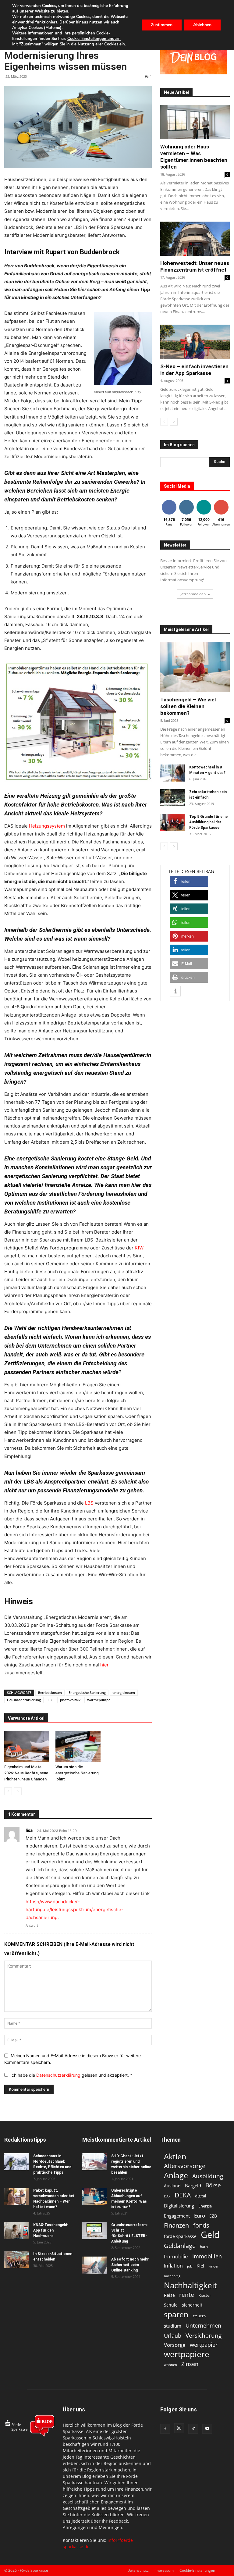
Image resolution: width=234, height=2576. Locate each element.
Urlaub (173, 2335)
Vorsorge (175, 2345)
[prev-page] (8, 1791)
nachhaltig (172, 2276)
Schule (171, 2305)
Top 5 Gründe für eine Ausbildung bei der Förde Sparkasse (208, 822)
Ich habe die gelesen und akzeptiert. (71, 2075)
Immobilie (176, 2256)
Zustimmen (162, 25)
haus (204, 2247)
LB (88, 1503)
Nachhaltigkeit (190, 2285)
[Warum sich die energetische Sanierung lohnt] (78, 1746)
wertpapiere (187, 2354)
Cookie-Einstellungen (197, 2570)
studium (173, 2326)
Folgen (186, 501)
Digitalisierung (179, 2206)
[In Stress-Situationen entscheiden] (16, 2260)
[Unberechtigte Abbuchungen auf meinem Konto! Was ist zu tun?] (94, 2196)
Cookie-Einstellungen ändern (94, 39)
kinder (213, 2266)
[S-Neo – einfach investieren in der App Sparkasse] (195, 342)
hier (105, 1665)
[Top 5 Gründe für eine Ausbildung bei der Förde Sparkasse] (172, 822)
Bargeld (193, 2186)
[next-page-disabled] (18, 1791)
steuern (199, 2316)
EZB (213, 2216)
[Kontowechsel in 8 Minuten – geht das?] (172, 773)
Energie (205, 2206)
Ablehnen (202, 25)
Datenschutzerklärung (59, 2075)
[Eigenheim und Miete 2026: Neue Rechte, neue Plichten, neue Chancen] (27, 1746)
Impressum (164, 2570)
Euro (200, 2216)
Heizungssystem (47, 826)
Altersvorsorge (185, 2166)
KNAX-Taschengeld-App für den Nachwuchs (51, 2230)
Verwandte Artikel (26, 1718)
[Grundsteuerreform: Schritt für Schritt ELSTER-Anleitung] (94, 2231)
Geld (210, 2235)
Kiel (200, 2266)
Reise (169, 2295)
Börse (213, 2185)
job (190, 2266)
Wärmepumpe (99, 1700)
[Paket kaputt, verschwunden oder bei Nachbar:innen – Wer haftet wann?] (16, 2196)
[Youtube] (207, 2429)
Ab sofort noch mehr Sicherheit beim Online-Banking (130, 2265)
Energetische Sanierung (87, 1692)
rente (187, 2295)
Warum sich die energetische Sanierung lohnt (77, 1773)
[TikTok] (193, 2429)
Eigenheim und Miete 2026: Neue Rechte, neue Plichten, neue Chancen (26, 1773)
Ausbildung (208, 2176)
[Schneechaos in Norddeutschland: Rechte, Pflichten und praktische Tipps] (16, 2162)
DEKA (183, 2195)
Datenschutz (138, 2570)
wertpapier (204, 2345)
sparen (176, 2314)
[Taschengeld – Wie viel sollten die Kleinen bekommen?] (195, 667)
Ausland (172, 2186)
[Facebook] (165, 2429)
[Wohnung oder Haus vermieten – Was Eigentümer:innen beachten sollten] (195, 122)
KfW (139, 1248)
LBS (50, 1700)
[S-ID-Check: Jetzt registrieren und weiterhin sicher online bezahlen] (94, 2162)
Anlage (176, 2175)
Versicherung (204, 2335)
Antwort (32, 1926)
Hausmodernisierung (24, 1700)
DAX (167, 2196)
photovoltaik (70, 1700)
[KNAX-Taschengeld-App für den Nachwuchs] (16, 2231)
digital (200, 2196)
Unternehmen (203, 2325)
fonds (201, 2225)
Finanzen (176, 2225)
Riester (205, 2295)
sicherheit (192, 2305)
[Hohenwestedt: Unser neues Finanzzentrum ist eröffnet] (195, 239)
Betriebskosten (50, 1692)
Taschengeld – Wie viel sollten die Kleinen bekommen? (188, 706)
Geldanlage (180, 2246)
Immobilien (207, 2256)
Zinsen (190, 2364)
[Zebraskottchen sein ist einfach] (172, 798)
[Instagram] (179, 2428)
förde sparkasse (180, 2236)
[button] (189, 881)
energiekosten (124, 1692)
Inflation (173, 2266)
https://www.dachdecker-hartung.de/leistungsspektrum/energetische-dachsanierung (74, 1910)
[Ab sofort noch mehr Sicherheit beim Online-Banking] (94, 2265)
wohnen (170, 2365)
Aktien (175, 2156)
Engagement (177, 2216)
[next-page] (174, 422)
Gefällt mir (169, 503)
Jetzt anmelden (193, 594)
